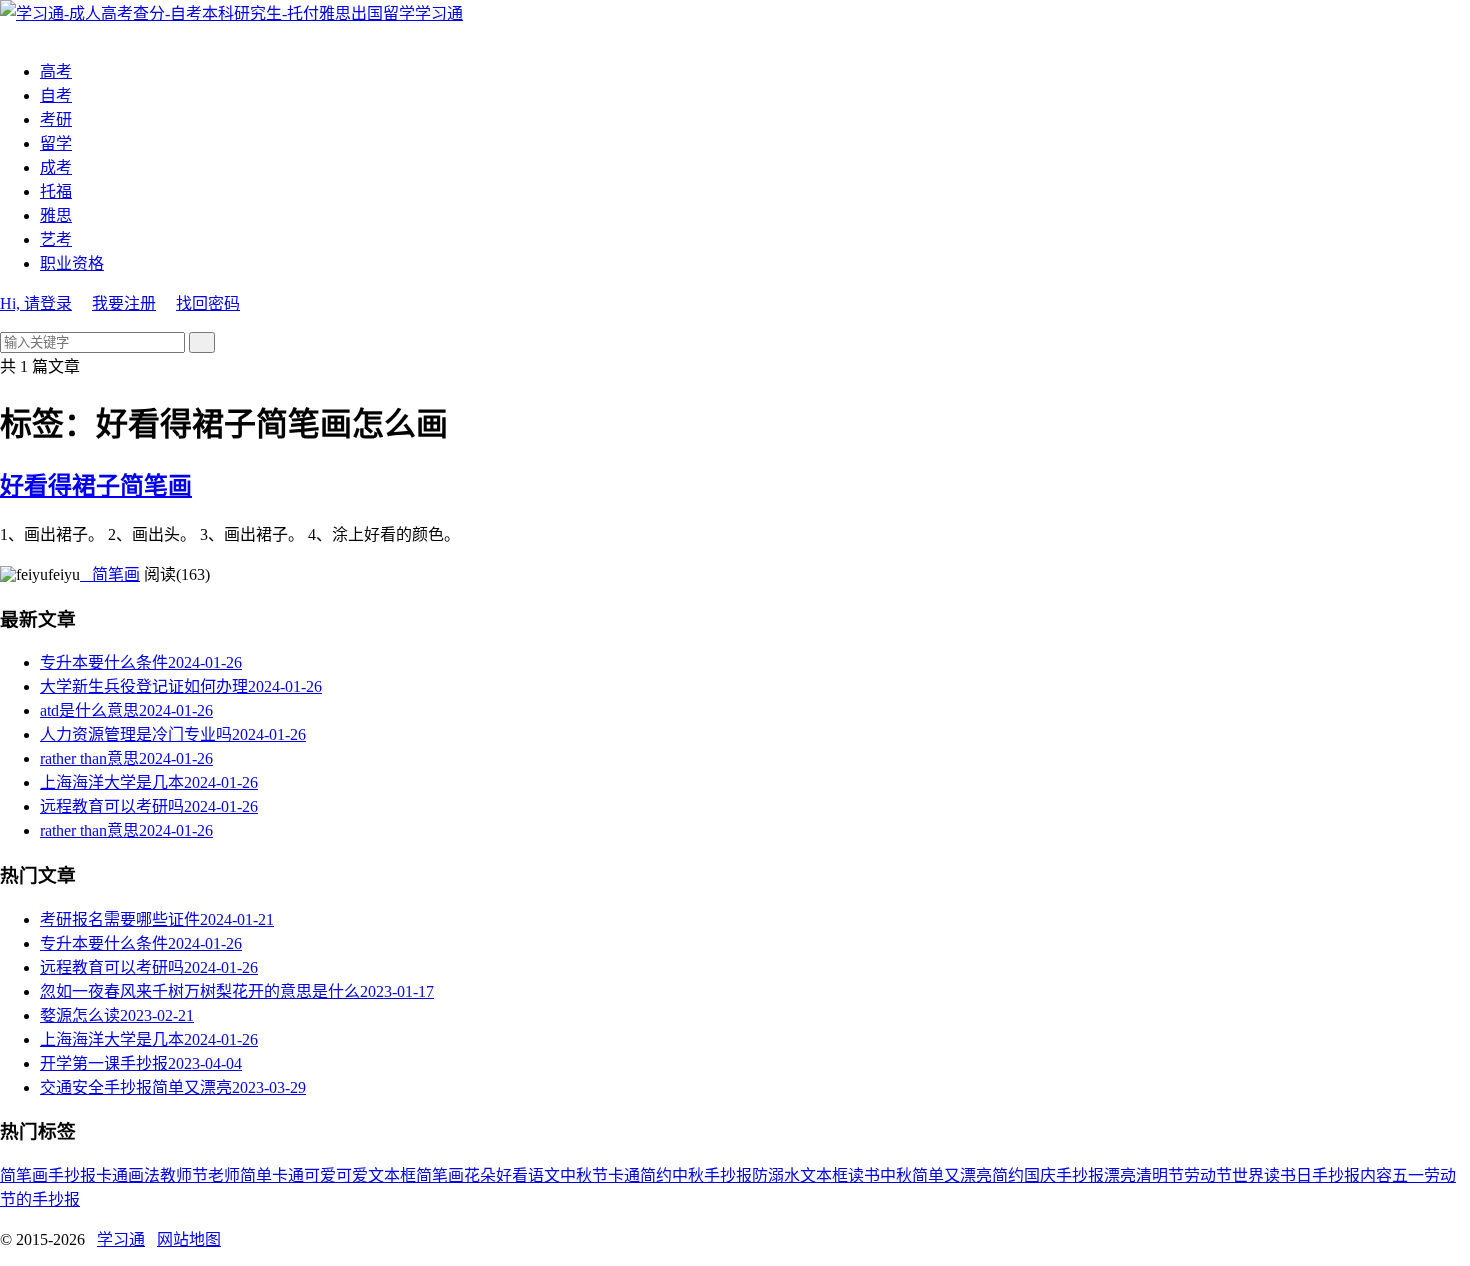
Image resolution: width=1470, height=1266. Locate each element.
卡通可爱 (304, 1175)
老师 (224, 1175)
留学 (56, 143)
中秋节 (584, 1175)
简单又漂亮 (952, 1175)
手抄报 (72, 1175)
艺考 (56, 239)
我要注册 (124, 303)
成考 (56, 167)
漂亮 (1120, 1175)
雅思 (56, 215)
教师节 (184, 1175)
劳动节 (1208, 1175)
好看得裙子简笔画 (96, 486)
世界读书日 (1272, 1175)
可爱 (352, 1175)
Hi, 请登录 (36, 303)
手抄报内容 (1352, 1175)
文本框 (824, 1175)
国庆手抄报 (1064, 1175)
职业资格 (72, 263)
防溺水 (776, 1175)
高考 (56, 71)
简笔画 (110, 574)
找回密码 (208, 303)
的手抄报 (48, 1199)
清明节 (1160, 1175)
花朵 (480, 1175)
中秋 (896, 1175)
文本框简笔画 (416, 1175)
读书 (864, 1175)
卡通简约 (640, 1175)
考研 (56, 119)
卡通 (112, 1175)
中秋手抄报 (712, 1175)
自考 (56, 95)
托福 (56, 191)
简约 (1008, 1175)
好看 (512, 1175)
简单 (256, 1175)
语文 (544, 1175)
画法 (144, 1175)
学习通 (439, 13)
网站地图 (189, 1239)
